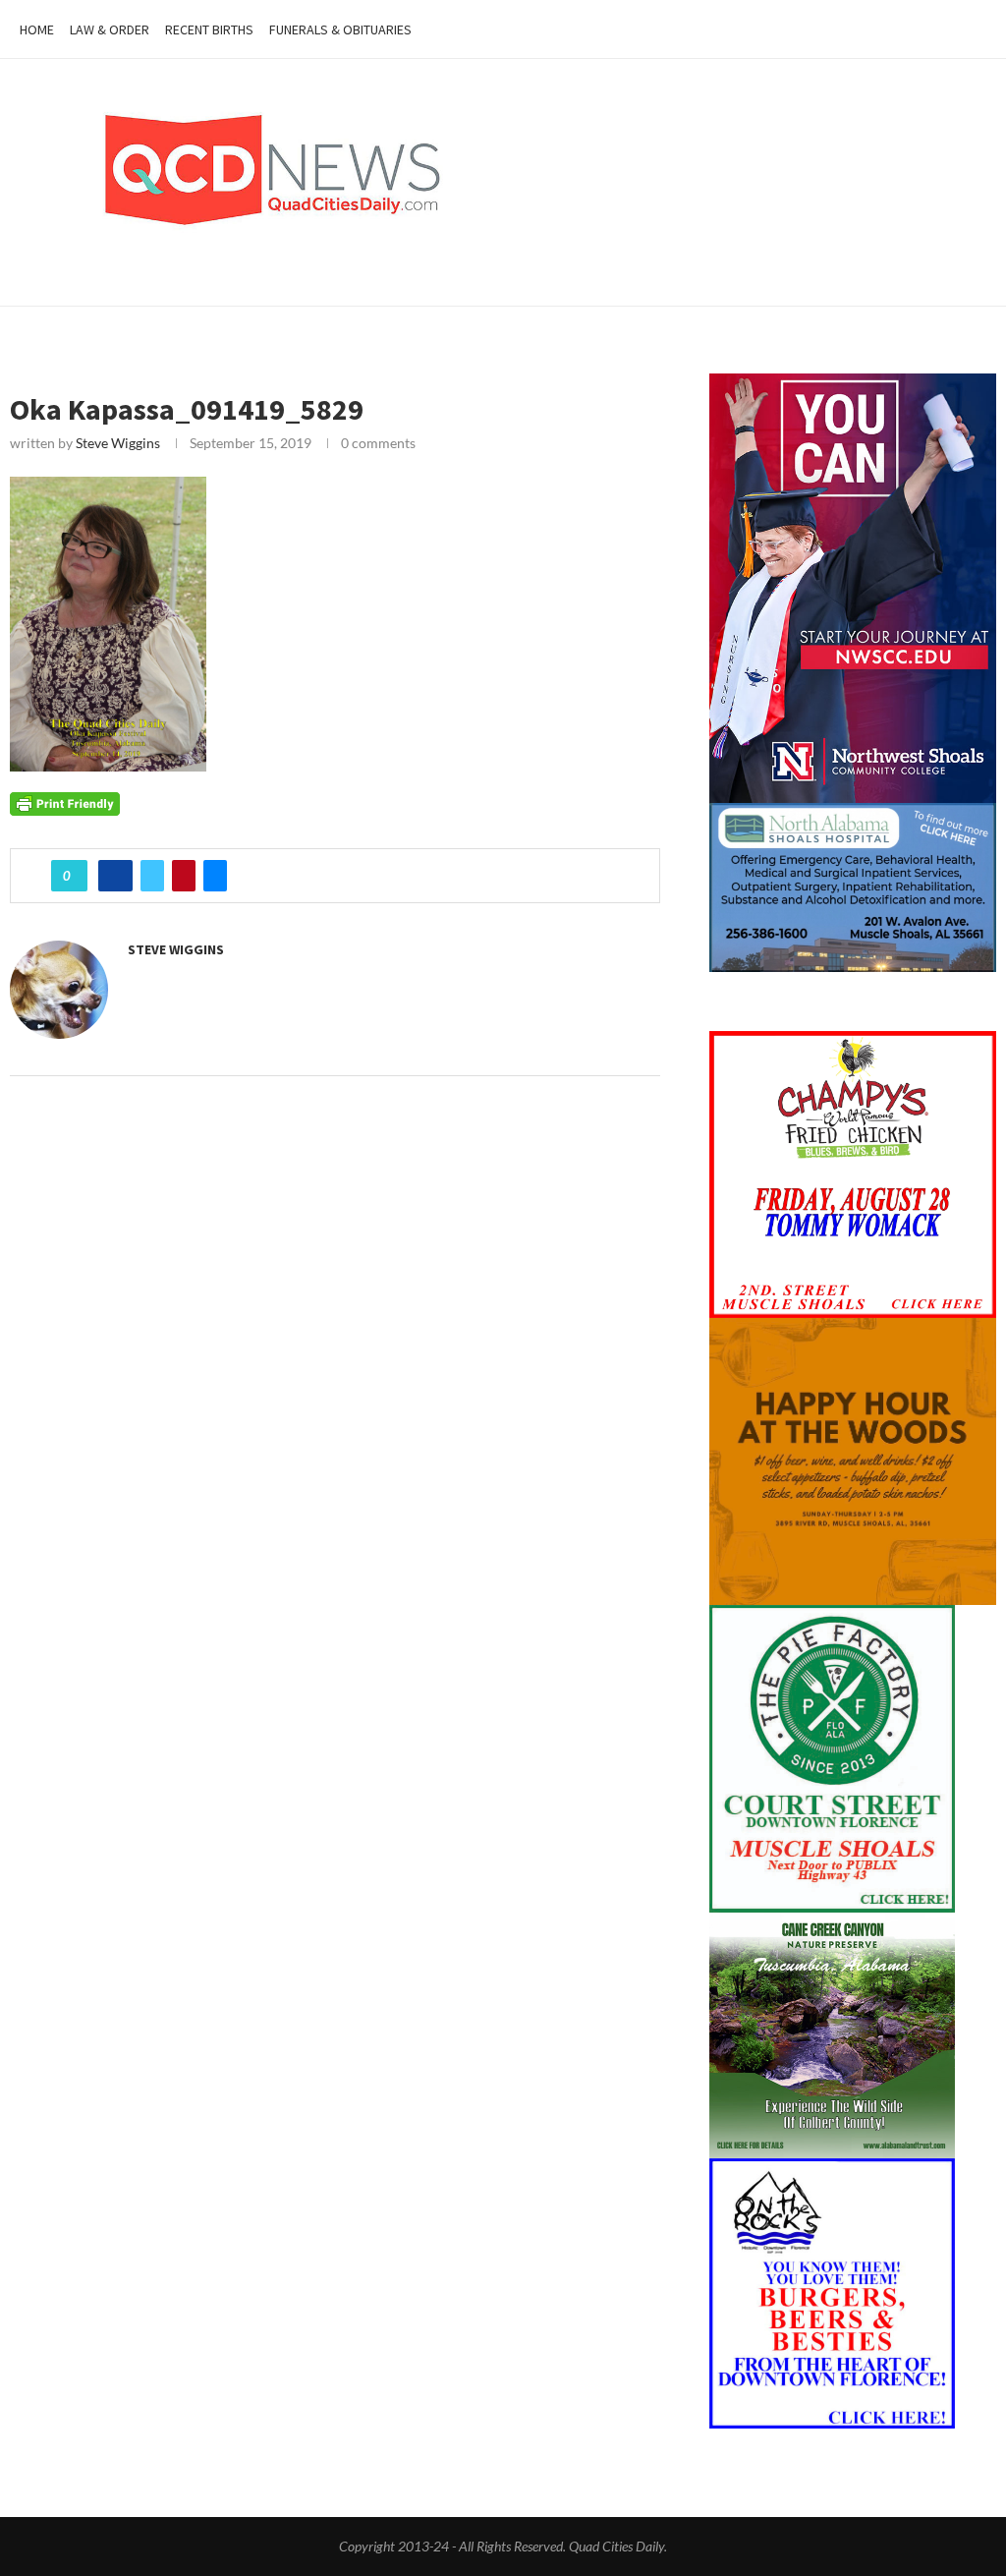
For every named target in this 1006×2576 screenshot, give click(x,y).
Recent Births (209, 29)
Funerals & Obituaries (340, 29)
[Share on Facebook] (115, 876)
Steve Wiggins (118, 443)
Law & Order (110, 29)
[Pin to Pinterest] (184, 876)
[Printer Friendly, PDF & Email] (65, 801)
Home (37, 29)
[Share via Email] (215, 876)
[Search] (977, 29)
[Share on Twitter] (152, 876)
